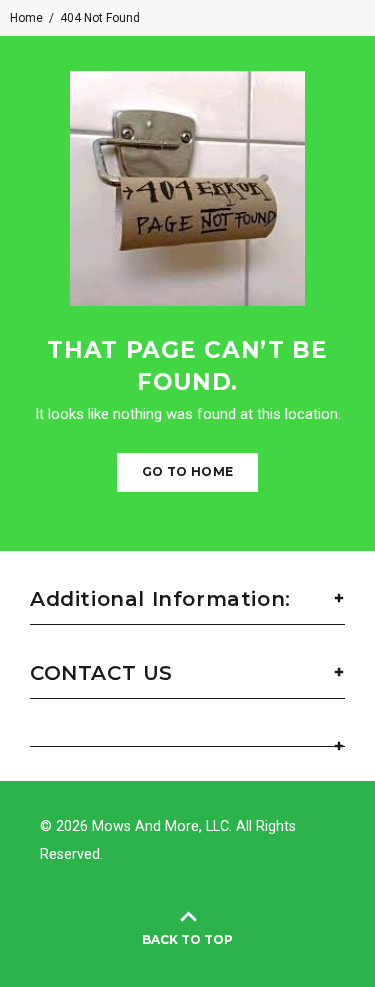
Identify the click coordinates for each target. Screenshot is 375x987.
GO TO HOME (188, 471)
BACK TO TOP (187, 939)
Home (26, 18)
